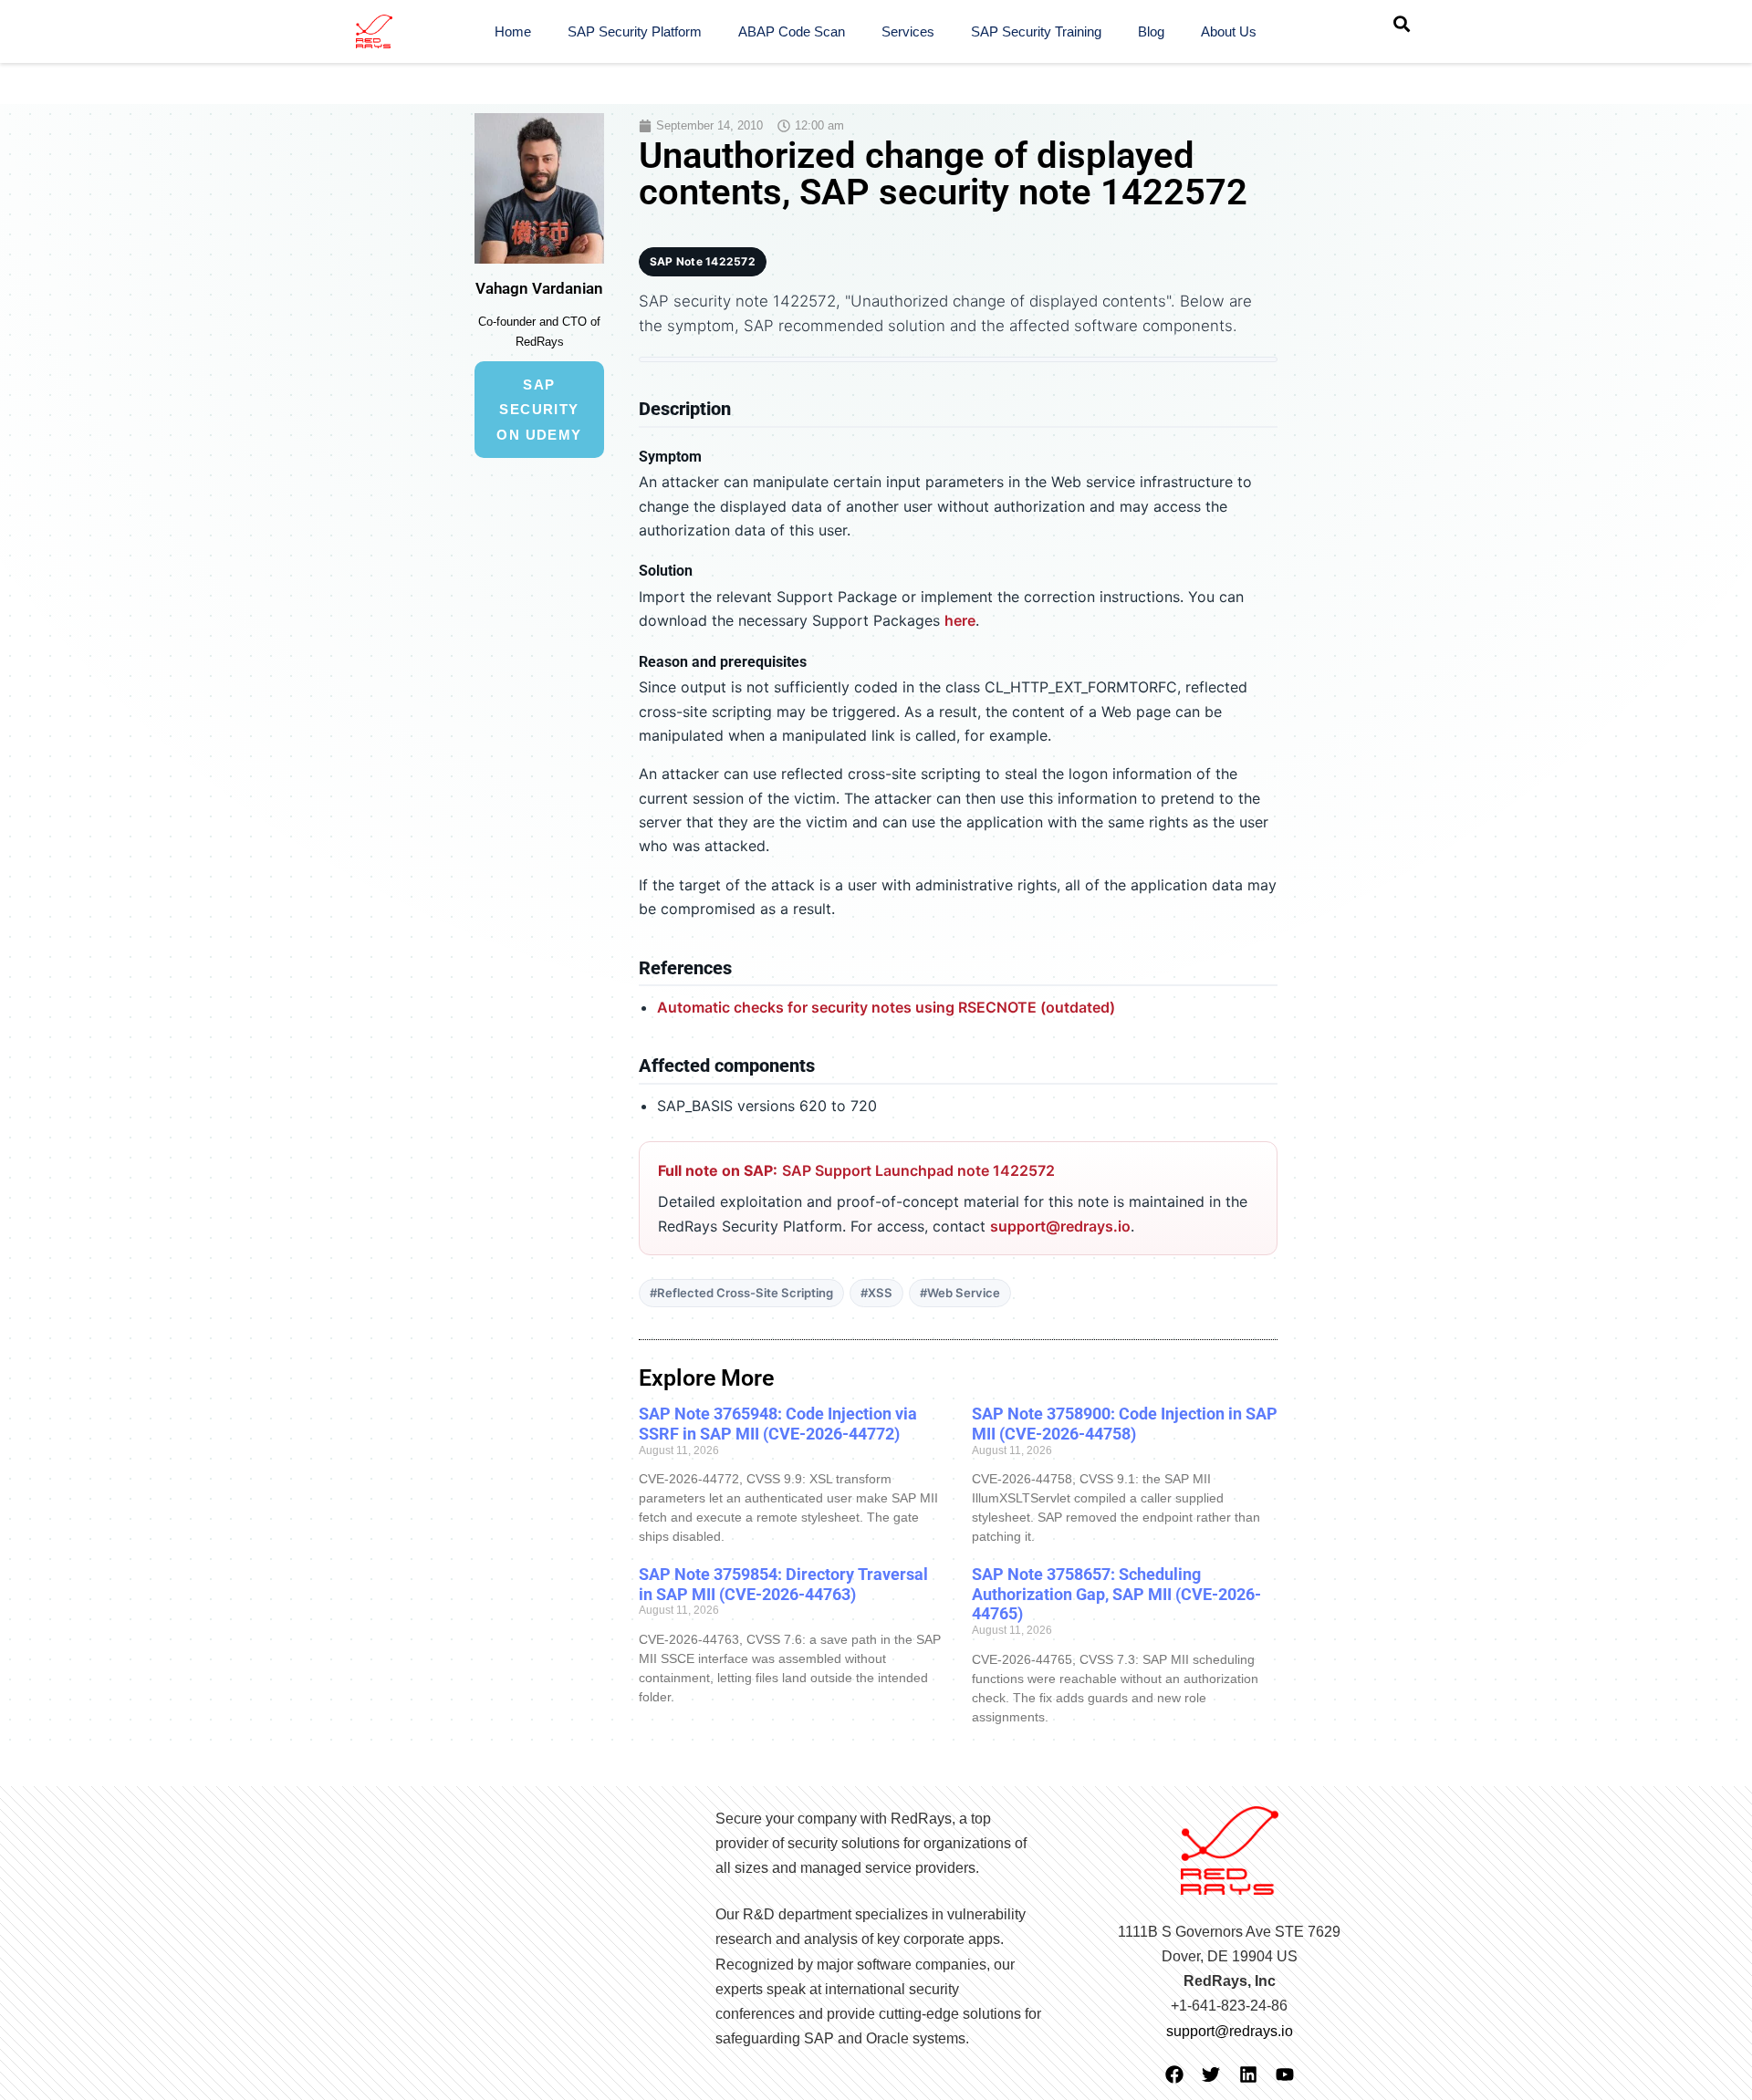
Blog (1151, 31)
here (960, 620)
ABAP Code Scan (792, 31)
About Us (1229, 31)
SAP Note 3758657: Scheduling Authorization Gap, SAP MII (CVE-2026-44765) (1116, 1594)
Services (908, 31)
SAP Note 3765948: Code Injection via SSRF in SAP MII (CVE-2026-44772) (778, 1424)
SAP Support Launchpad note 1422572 (918, 1170)
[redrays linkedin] (1248, 2074)
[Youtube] (1285, 2074)
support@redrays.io (1060, 1226)
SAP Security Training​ (1036, 31)
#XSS (876, 1293)
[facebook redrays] (1174, 2074)
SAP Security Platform (635, 31)
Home (513, 31)
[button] (1402, 24)
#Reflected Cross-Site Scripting (741, 1293)
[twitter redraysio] (1211, 2074)
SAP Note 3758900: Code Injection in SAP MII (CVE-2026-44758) (1125, 1424)
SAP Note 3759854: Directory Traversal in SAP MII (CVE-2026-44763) (783, 1584)
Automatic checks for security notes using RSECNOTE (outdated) (886, 1007)
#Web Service (960, 1293)
